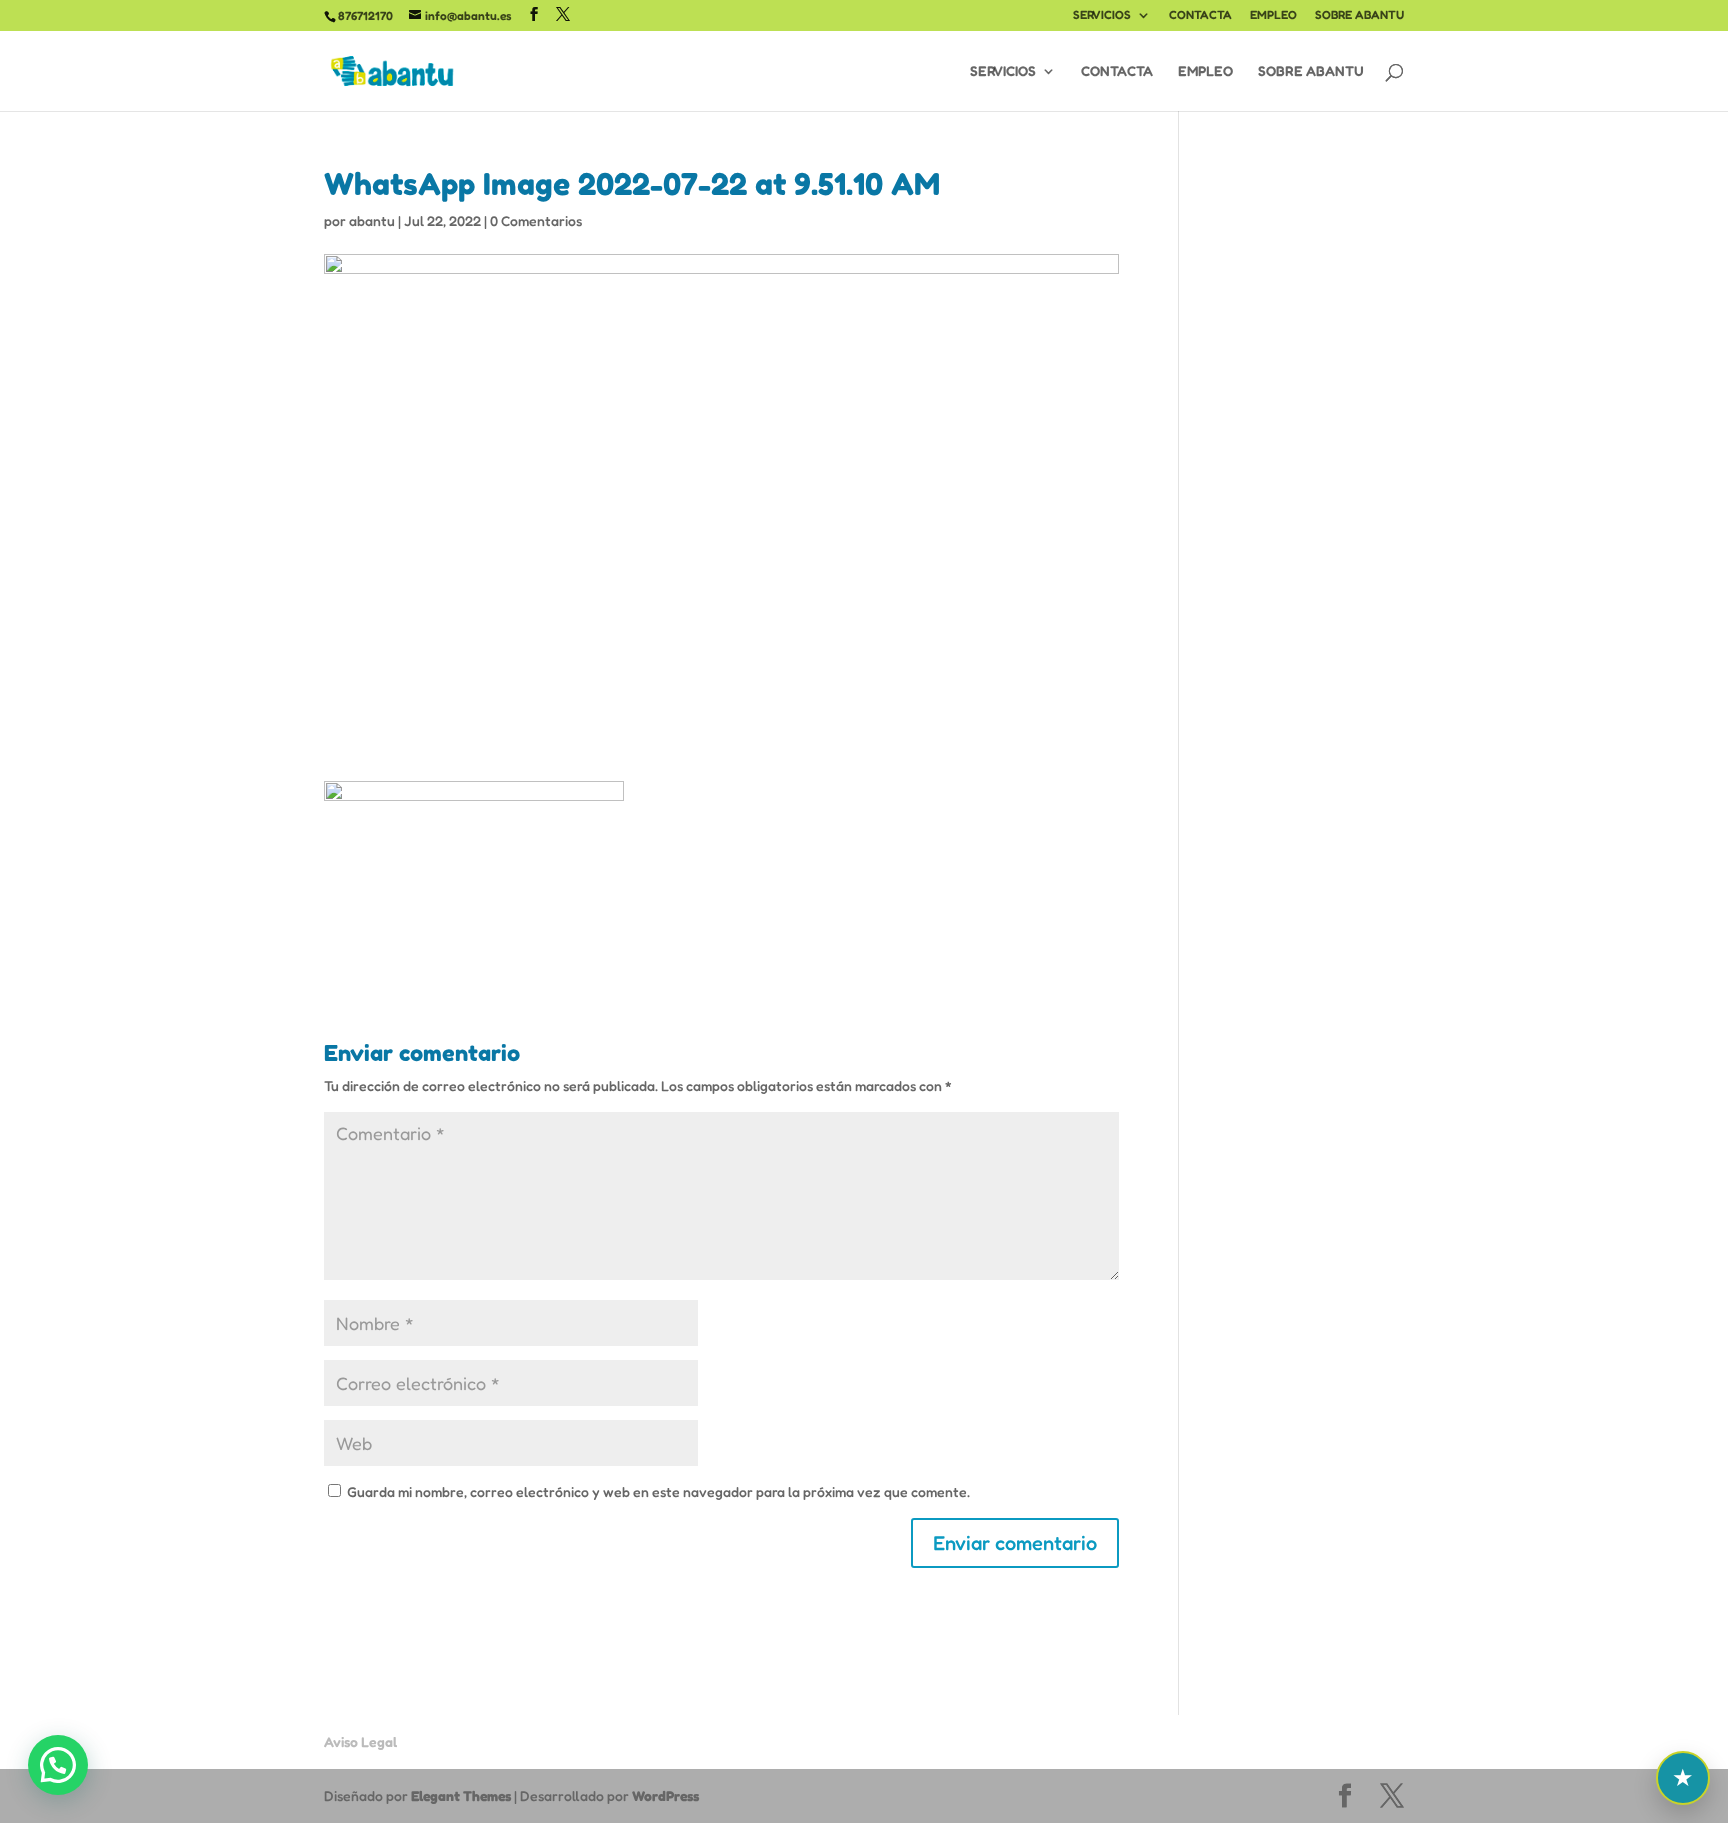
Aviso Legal (360, 1741)
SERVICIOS (1102, 15)
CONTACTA (1200, 15)
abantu (372, 220)
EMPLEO (1273, 15)
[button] (58, 1765)
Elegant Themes (461, 1795)
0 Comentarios (536, 220)
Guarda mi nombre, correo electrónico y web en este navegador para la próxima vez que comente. (658, 1491)
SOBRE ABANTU (1359, 15)
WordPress (665, 1795)
